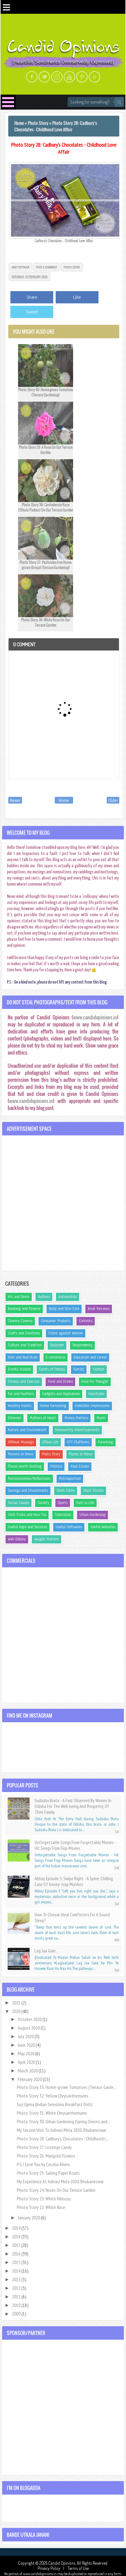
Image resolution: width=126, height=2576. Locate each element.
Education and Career (90, 1357)
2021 (17, 2003)
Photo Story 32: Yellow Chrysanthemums (53, 2096)
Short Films (66, 1490)
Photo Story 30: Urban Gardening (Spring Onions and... (63, 2121)
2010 (17, 2305)
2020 (17, 2011)
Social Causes (19, 1503)
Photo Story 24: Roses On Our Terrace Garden (56, 2190)
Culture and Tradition (25, 1345)
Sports (63, 1503)
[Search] (119, 102)
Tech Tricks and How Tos (27, 1515)
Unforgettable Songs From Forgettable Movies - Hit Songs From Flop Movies (75, 1845)
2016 (17, 2254)
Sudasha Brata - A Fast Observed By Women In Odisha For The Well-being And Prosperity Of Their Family (73, 1806)
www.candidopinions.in (95, 1017)
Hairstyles (96, 1394)
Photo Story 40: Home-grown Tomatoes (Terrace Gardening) (46, 392)
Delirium (57, 1345)
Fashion (98, 1369)
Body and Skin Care (64, 1309)
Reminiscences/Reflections (29, 1479)
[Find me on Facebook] (32, 77)
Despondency (82, 1345)
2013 (17, 2279)
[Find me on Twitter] (44, 77)
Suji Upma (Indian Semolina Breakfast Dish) (55, 2104)
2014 (17, 2271)
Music (101, 1418)
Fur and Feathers (21, 1394)
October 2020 (30, 2019)
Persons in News (21, 1454)
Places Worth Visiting (25, 1466)
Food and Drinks (60, 1382)
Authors (44, 1297)
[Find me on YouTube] (69, 77)
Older (113, 800)
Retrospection (70, 1479)
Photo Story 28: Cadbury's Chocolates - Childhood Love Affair (64, 148)
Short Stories (93, 1490)
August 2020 (29, 2028)
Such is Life (85, 1503)
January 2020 (29, 2218)
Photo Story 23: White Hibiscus (44, 2199)
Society (43, 1503)
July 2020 (26, 2036)
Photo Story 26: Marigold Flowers (46, 2156)
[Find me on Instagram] (57, 77)
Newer (15, 800)
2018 (17, 2237)
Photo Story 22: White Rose (41, 2207)
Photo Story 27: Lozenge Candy (44, 2147)
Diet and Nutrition (23, 1357)
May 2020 (26, 2053)
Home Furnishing (53, 1406)
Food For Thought (95, 1382)
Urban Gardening (93, 1515)
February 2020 (30, 2079)
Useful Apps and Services (28, 1527)
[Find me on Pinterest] (82, 77)
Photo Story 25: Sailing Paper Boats (48, 2173)
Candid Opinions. (63, 2563)
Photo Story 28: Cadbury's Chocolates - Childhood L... (63, 2139)
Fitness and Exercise (24, 1382)
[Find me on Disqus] (94, 77)
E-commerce (56, 1357)
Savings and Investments (28, 1490)
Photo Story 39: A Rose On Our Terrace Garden (46, 450)
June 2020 (27, 2045)
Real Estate (80, 1466)
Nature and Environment (27, 1430)
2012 (17, 2288)
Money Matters (76, 1418)
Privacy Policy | (52, 2568)
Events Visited (19, 1369)
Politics (56, 1466)
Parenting (106, 1442)
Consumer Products (56, 1321)
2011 (17, 2297)
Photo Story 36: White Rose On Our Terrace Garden (46, 622)
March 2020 (28, 2071)
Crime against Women (66, 1333)
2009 (17, 2314)
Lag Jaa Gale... (46, 1951)
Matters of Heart (43, 1418)
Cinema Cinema (20, 1321)
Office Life (50, 1442)
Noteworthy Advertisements (77, 1430)
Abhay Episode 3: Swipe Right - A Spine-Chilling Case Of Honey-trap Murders (74, 1881)
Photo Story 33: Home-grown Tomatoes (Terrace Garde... (67, 2087)
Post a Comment (46, 267)
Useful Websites (103, 1527)
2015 (17, 2262)
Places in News (81, 1454)
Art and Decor (19, 1297)
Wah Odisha (17, 1539)
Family (79, 1369)
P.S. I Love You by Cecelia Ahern (43, 2164)
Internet (15, 1418)
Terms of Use (78, 2568)
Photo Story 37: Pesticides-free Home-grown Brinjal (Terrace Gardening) (46, 565)
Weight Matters (46, 1539)
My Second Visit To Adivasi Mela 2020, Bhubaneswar (62, 2130)
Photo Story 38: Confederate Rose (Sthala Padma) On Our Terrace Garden (46, 507)
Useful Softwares (69, 1527)
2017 (17, 2245)
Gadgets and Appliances (61, 1394)
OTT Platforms (78, 1442)
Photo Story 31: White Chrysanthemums (52, 2113)
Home (64, 800)
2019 (17, 2228)
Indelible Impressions (92, 1406)
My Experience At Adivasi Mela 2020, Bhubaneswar (60, 2181)
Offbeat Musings (21, 1442)
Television (63, 1515)
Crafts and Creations (24, 1333)
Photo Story (72, 267)
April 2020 (27, 2062)
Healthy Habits (20, 1406)
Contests (86, 1321)
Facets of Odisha (52, 1369)
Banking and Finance (24, 1309)
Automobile (68, 1297)
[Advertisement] (63, 1203)
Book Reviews (99, 1309)
